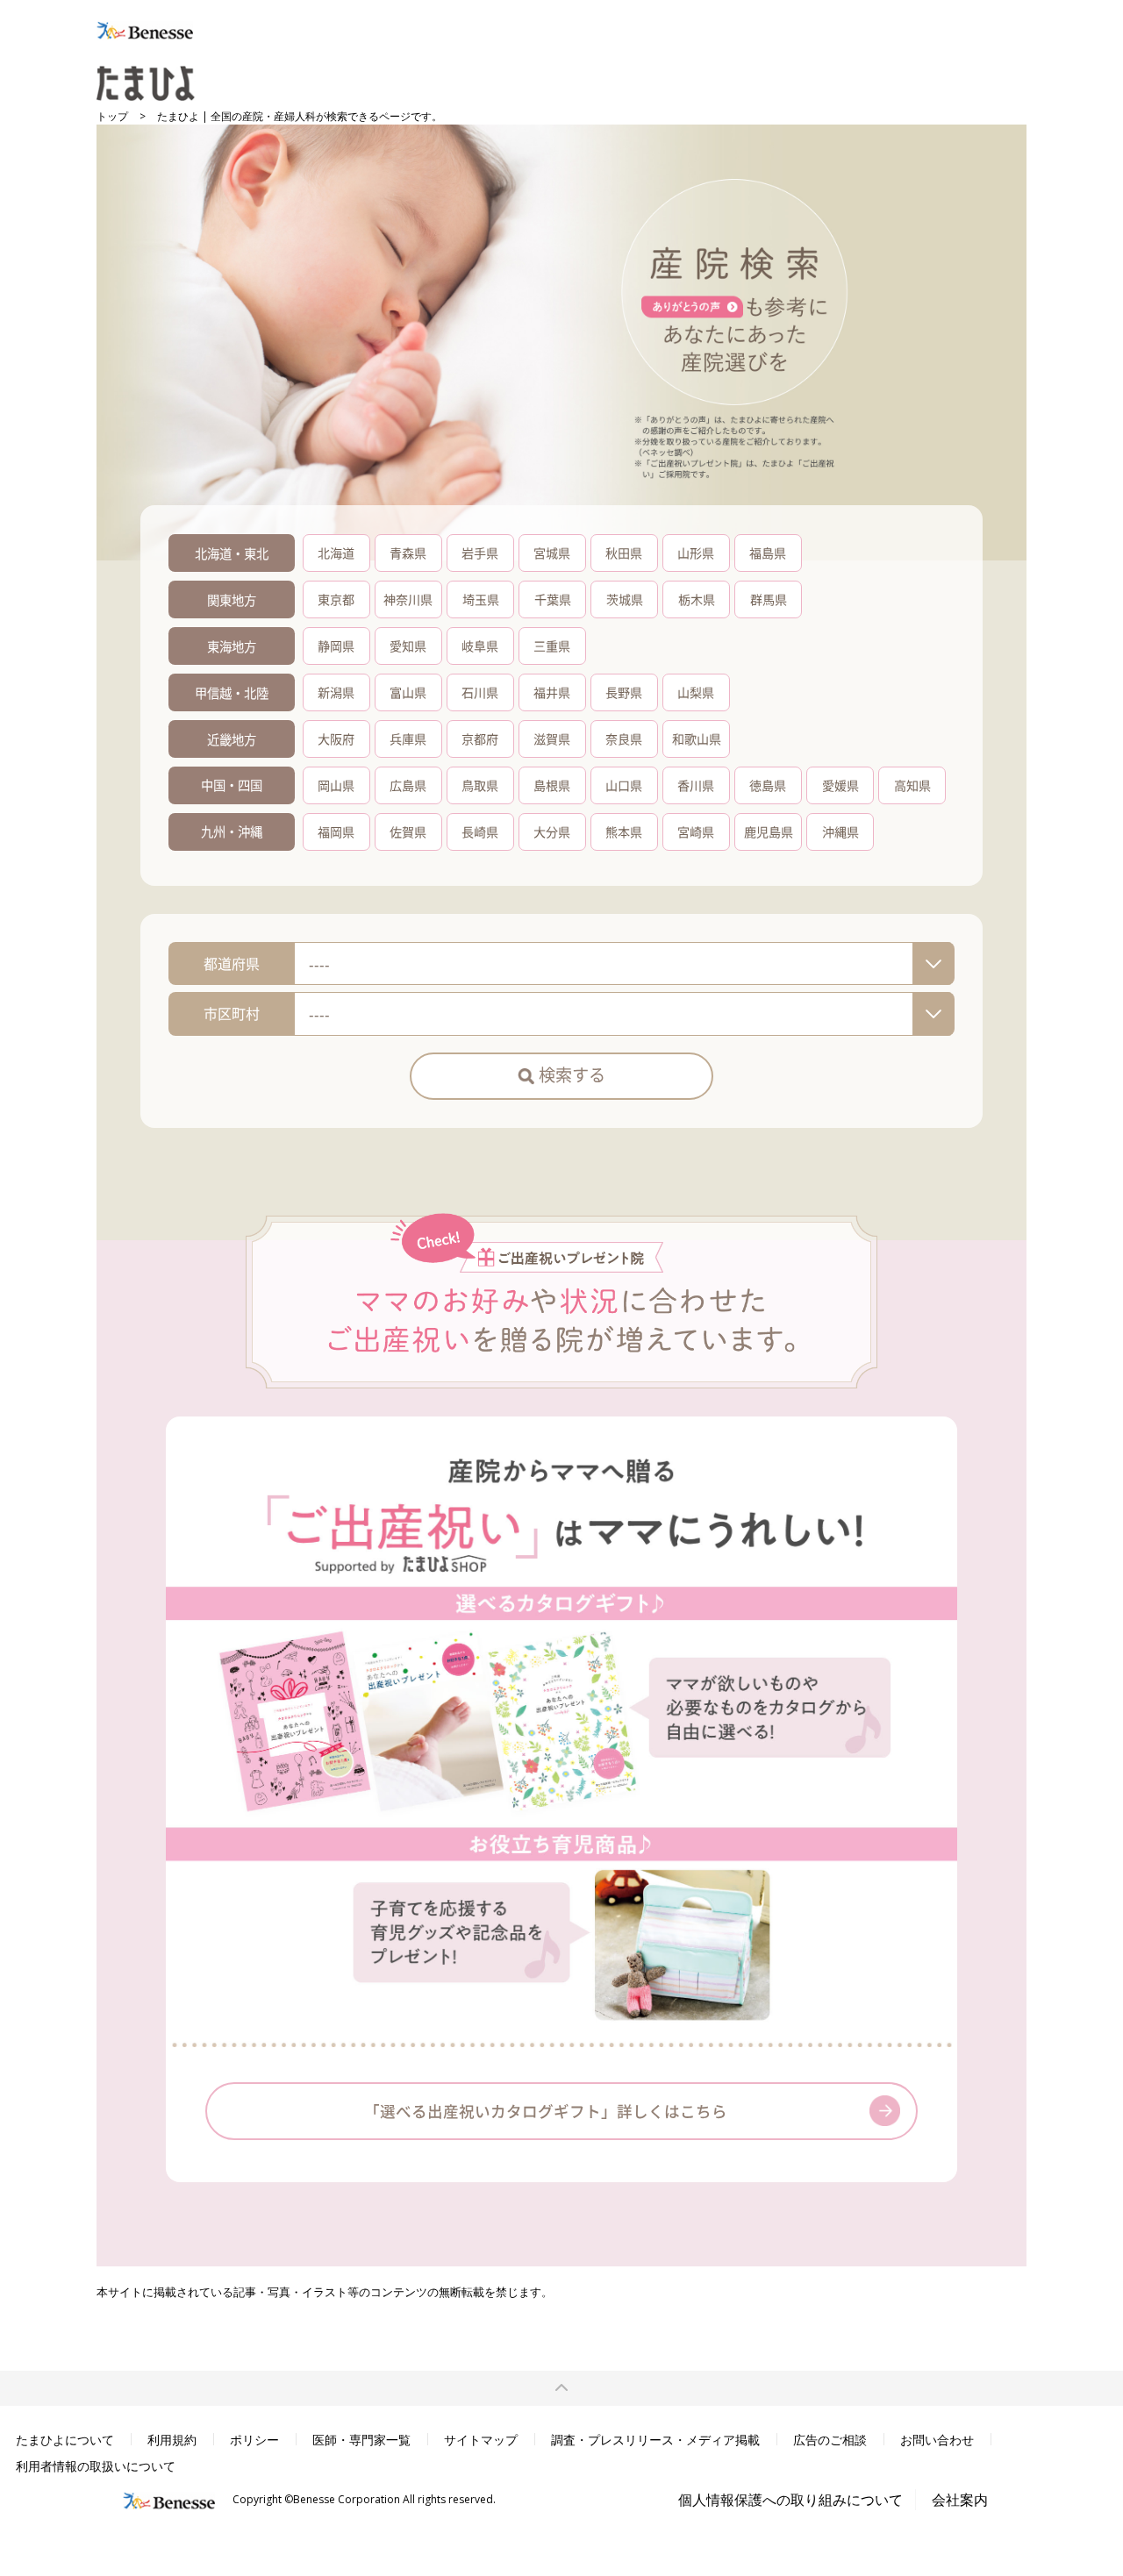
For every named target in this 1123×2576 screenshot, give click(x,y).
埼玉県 (481, 599)
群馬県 (769, 599)
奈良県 (624, 739)
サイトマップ (481, 2440)
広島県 (408, 785)
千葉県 (553, 599)
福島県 (768, 553)
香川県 (696, 785)
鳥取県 (480, 785)
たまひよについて (65, 2440)
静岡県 (336, 646)
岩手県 (480, 553)
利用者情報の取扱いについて (96, 2466)
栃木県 (697, 599)
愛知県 (408, 646)
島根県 (552, 785)
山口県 (624, 785)
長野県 (624, 692)
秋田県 (624, 553)
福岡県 (336, 831)
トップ (112, 116)
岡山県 (336, 785)
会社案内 (960, 2500)
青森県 (408, 553)
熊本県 (624, 831)
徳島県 (768, 785)
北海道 (336, 553)
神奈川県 (408, 599)
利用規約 (172, 2440)
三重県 (552, 646)
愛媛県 (840, 785)
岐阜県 (480, 646)
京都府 (480, 739)
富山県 (408, 692)
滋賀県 (552, 739)
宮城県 (552, 553)
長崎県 (480, 831)
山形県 (696, 553)
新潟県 (336, 692)
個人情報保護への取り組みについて (790, 2500)
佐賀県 (408, 831)
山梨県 (696, 692)
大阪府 (336, 739)
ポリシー (254, 2440)
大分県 (552, 831)
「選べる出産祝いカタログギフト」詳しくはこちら (546, 2111)
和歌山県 (697, 739)
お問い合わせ (937, 2440)
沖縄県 (840, 831)
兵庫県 (408, 739)
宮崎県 (696, 831)
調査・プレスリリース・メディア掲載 (655, 2440)
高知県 (912, 785)
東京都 (336, 599)
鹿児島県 (769, 831)
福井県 (552, 692)
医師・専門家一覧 (361, 2440)
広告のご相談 (830, 2440)
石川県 (480, 692)
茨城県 (625, 599)
